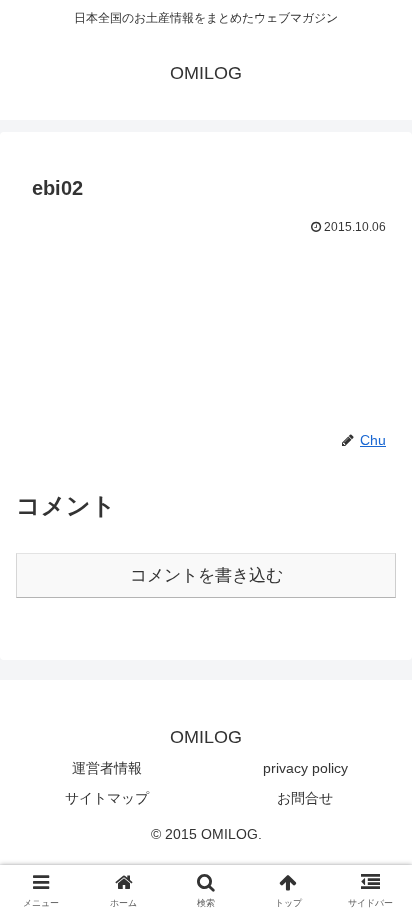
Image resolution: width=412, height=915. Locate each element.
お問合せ (305, 798)
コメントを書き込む (206, 575)
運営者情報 (107, 768)
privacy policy (305, 768)
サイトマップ (107, 798)
